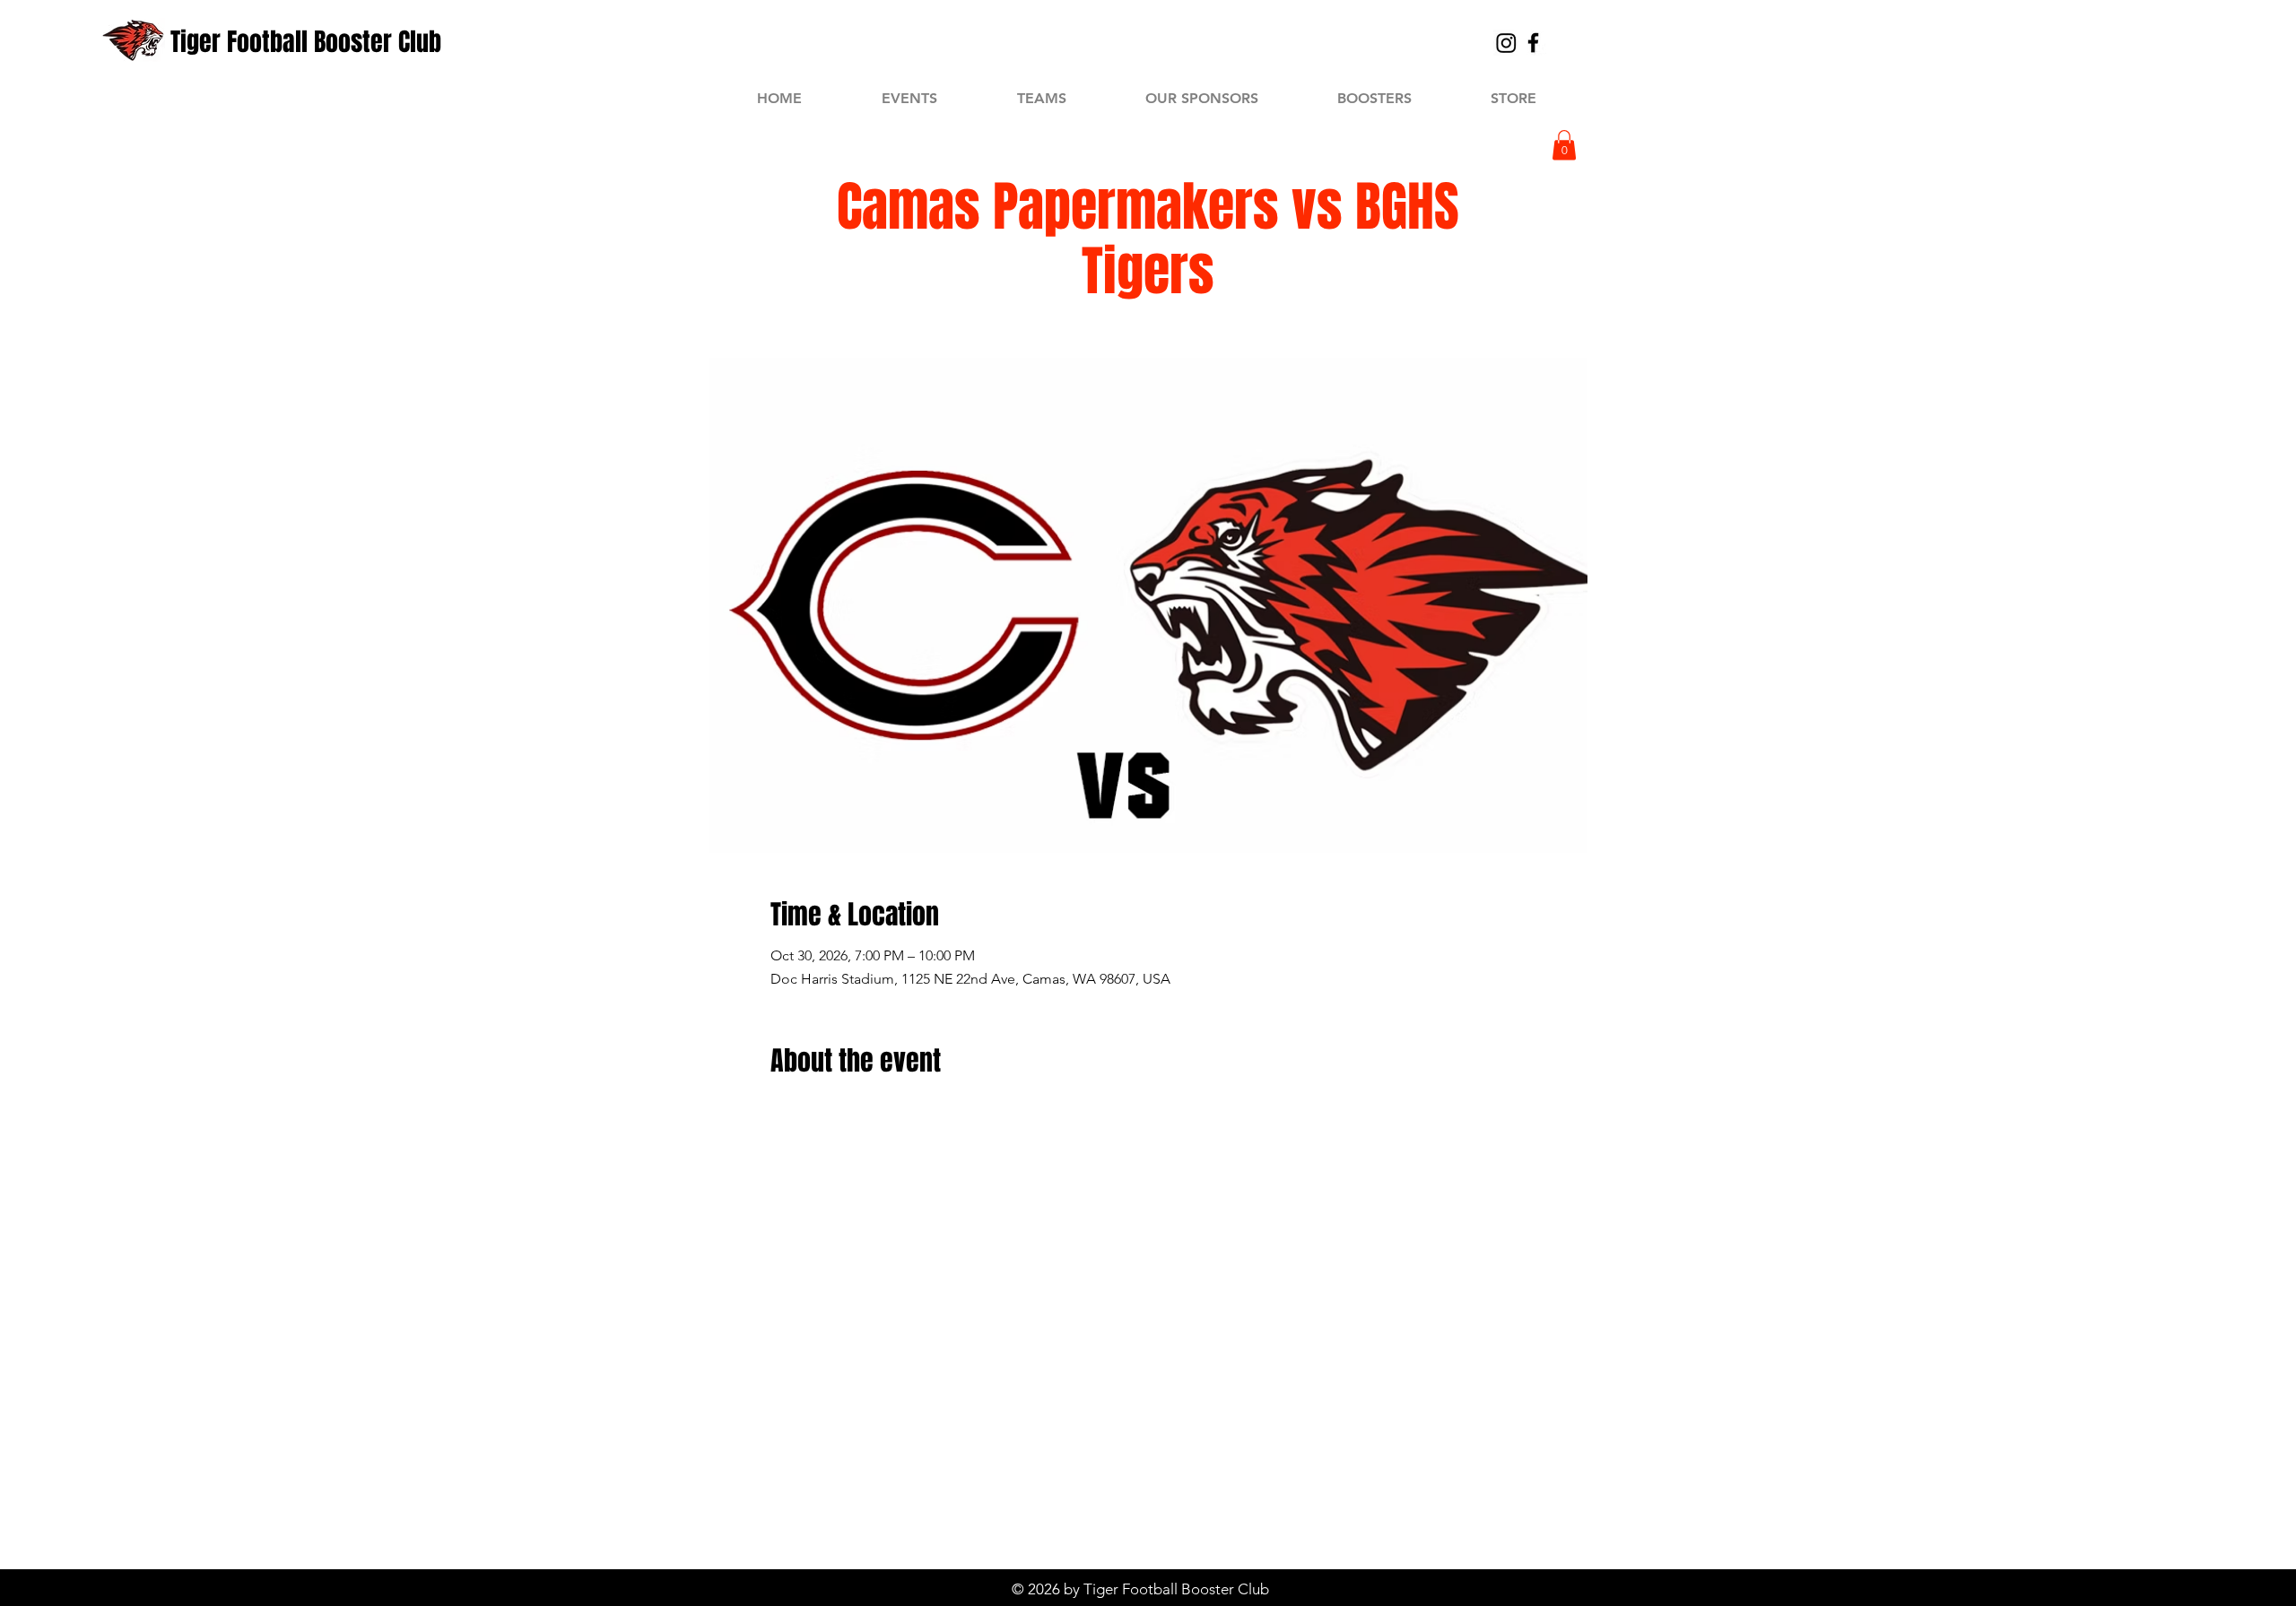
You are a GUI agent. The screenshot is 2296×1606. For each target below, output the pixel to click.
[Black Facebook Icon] (1533, 43)
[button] (1564, 145)
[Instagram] (1506, 43)
